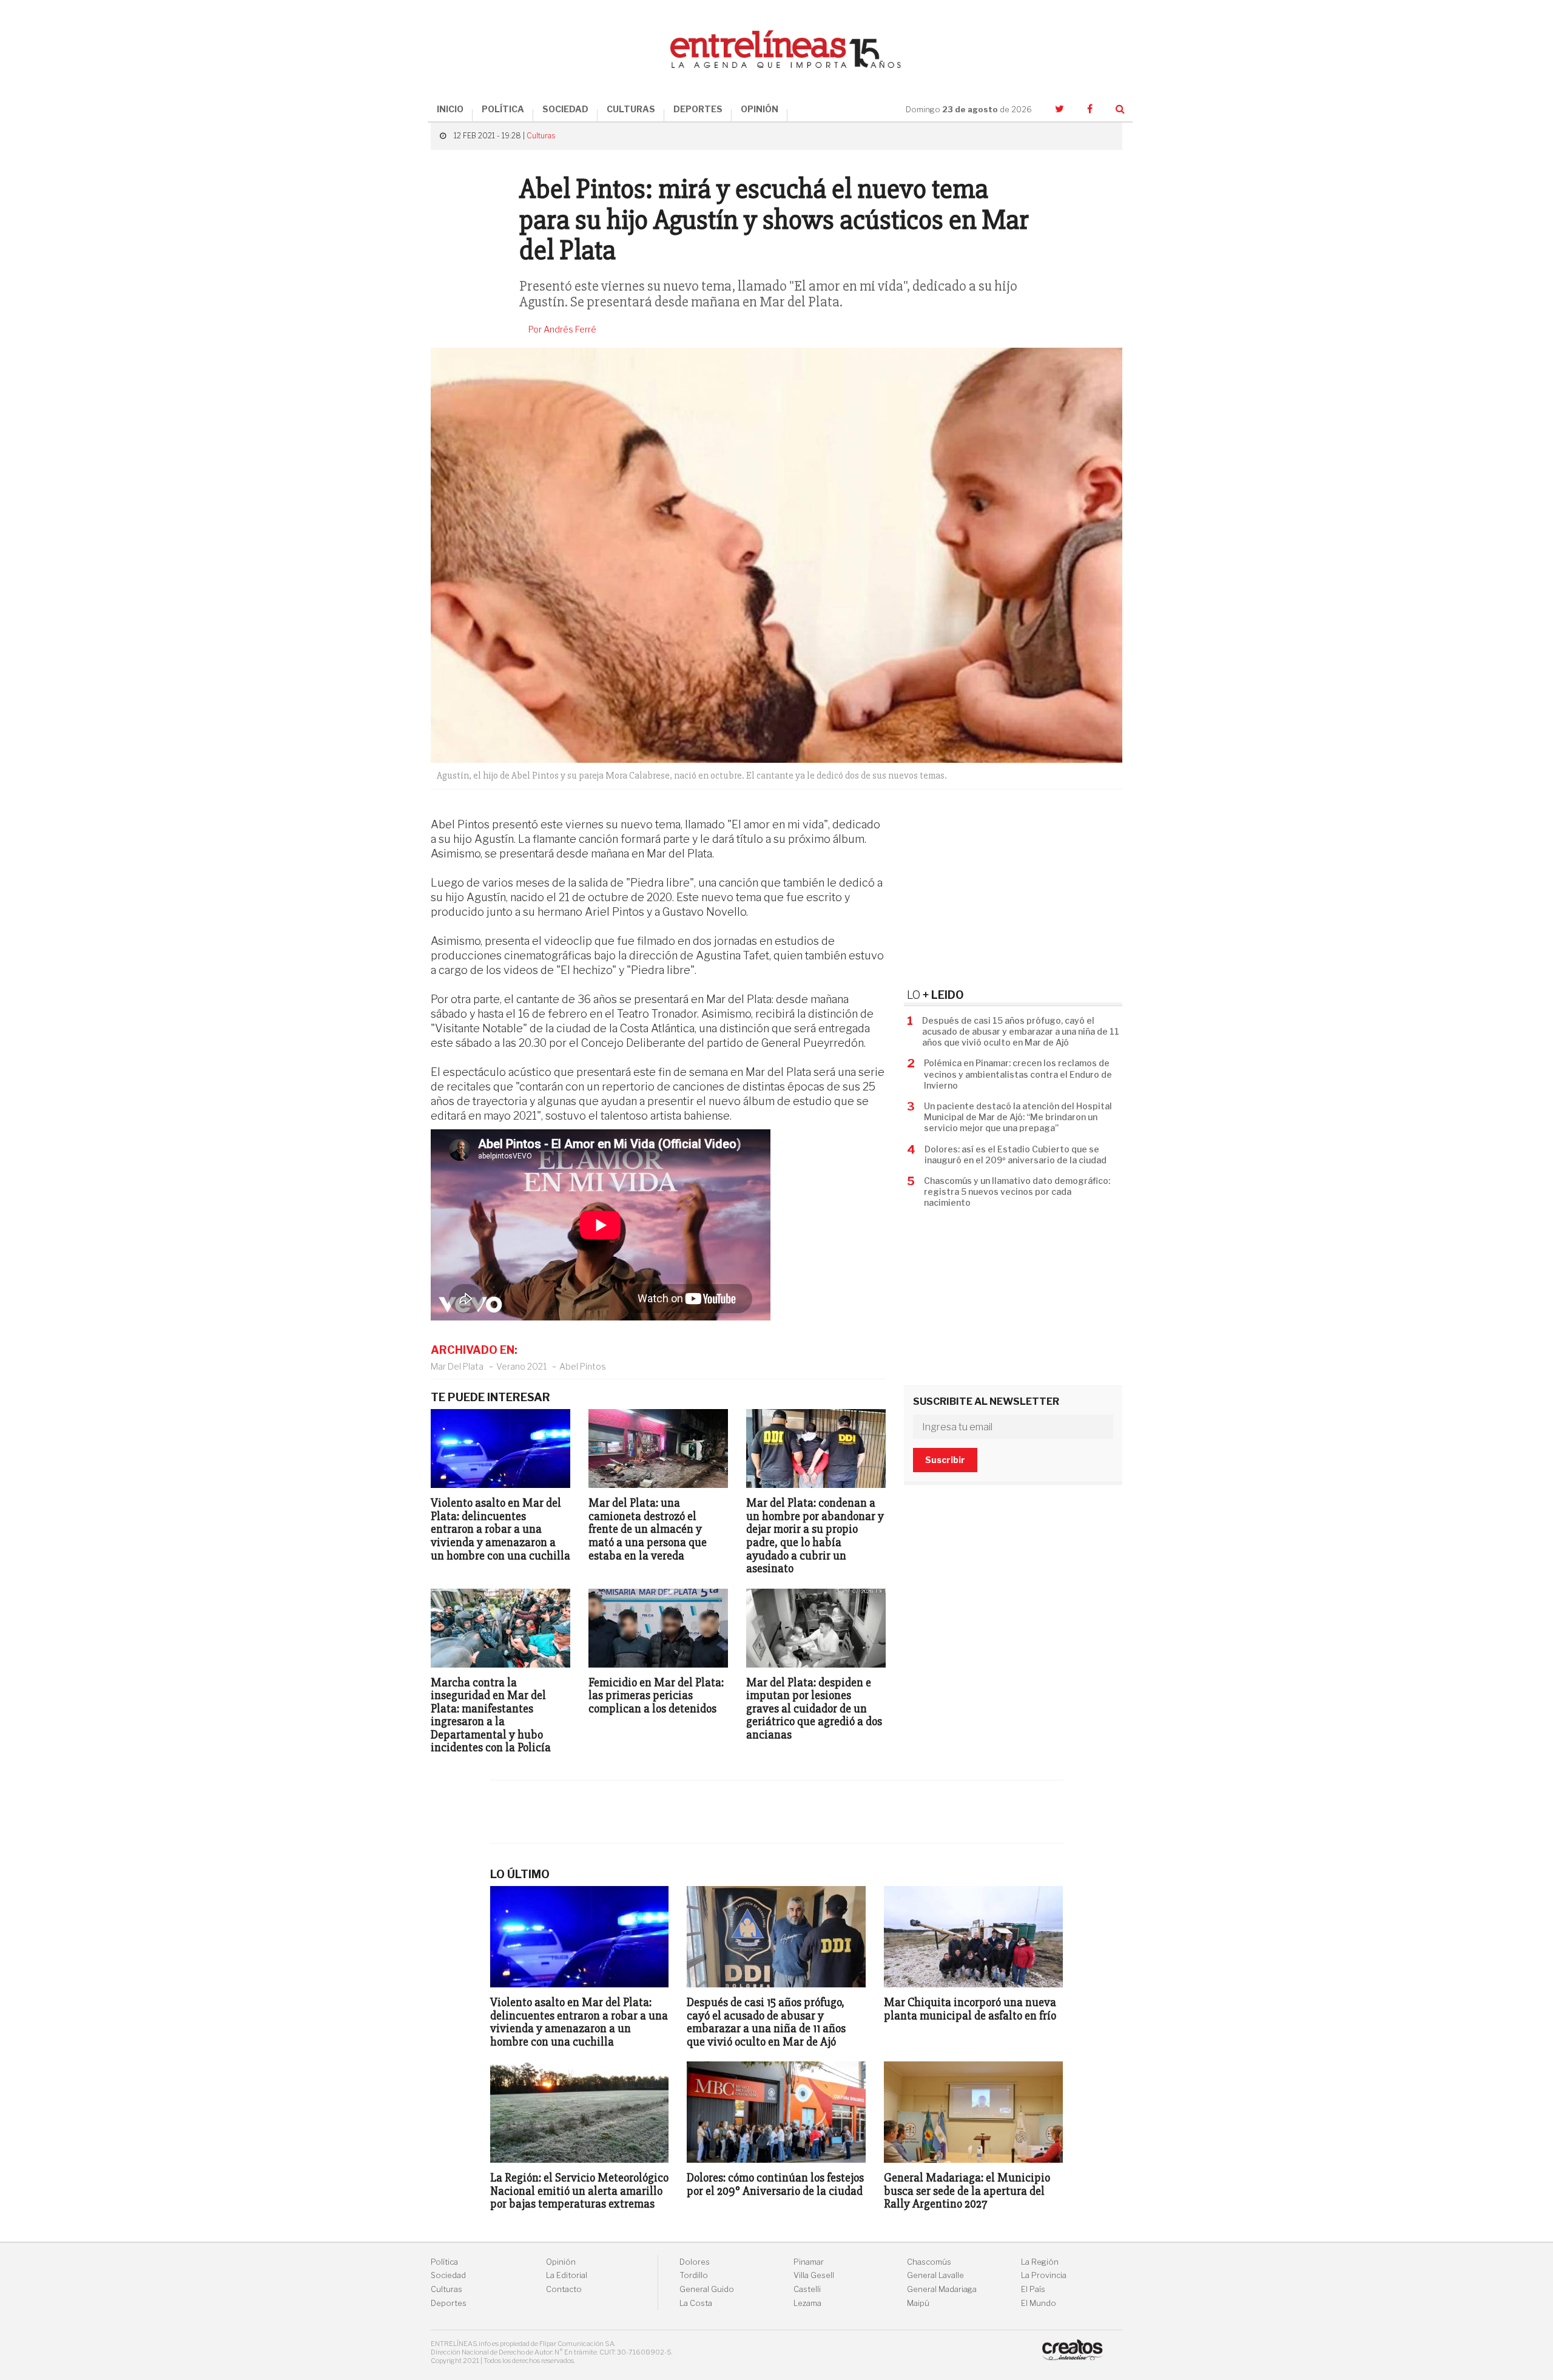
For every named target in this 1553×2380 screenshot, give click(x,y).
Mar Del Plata (457, 1366)
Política (444, 2262)
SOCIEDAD (565, 109)
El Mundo (1039, 2303)
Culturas (541, 136)
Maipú (918, 2303)
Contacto (564, 2289)
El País (1033, 2289)
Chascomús (929, 2262)
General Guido (707, 2289)
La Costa (696, 2303)
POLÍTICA (503, 109)
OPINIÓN (760, 109)
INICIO (450, 109)
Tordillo (694, 2275)
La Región (1040, 2262)
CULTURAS (631, 109)
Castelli (807, 2289)
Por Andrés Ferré (562, 330)
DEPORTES (698, 109)
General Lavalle (935, 2275)
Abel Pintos (583, 1366)
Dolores (695, 2262)
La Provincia (1044, 2275)
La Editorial (567, 2275)
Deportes (449, 2303)
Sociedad (448, 2275)
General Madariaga (942, 2289)
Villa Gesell (814, 2275)
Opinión (561, 2262)
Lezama (807, 2303)
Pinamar (809, 2262)
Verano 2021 (521, 1366)
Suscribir (945, 1460)
